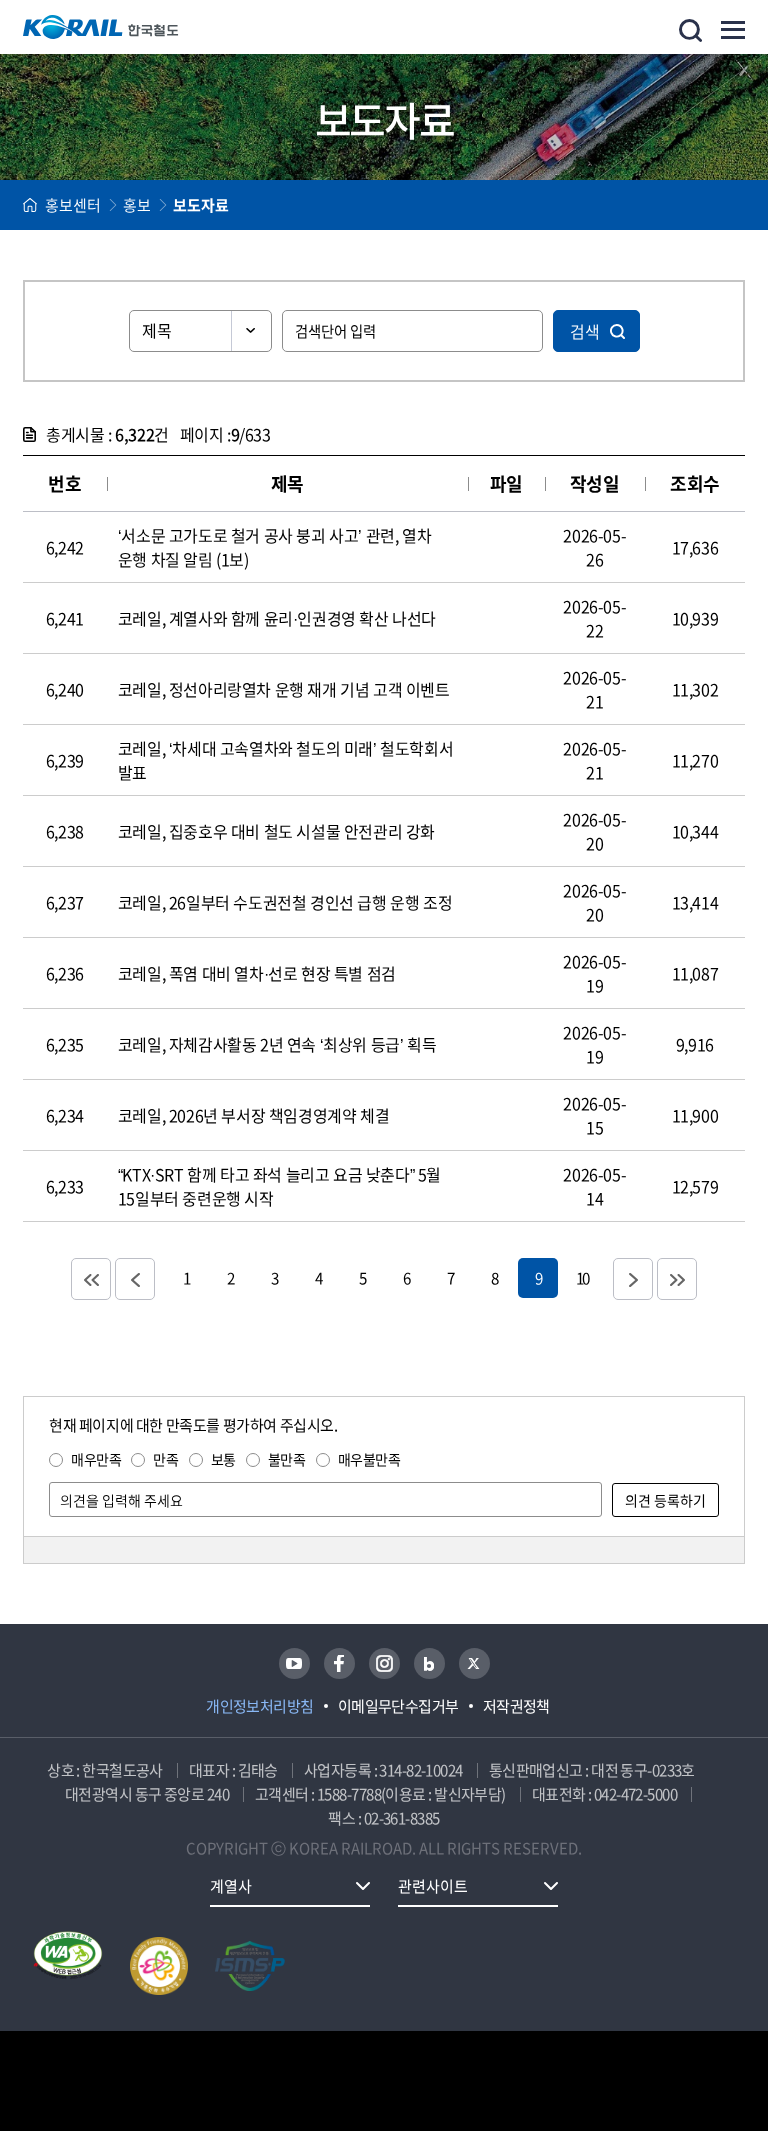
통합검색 (690, 30)
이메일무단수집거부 (398, 1706)
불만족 (287, 1459)
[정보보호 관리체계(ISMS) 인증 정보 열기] (250, 1966)
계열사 (231, 1886)
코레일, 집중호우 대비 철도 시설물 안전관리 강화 (276, 831)
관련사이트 (433, 1886)
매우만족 (96, 1459)
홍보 (137, 205)
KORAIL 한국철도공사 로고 (101, 27)
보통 (223, 1459)
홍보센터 (73, 205)
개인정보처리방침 (260, 1706)
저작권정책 (516, 1706)
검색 (585, 331)
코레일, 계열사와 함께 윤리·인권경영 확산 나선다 (277, 618)
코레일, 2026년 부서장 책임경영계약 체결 (253, 1115)
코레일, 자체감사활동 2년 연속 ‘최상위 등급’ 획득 (277, 1044)
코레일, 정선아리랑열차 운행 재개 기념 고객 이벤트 (284, 689)
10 (582, 1277)
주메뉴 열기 (733, 30)
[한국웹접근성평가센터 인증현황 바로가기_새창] (68, 1966)
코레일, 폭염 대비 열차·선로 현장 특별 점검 (257, 973)
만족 (165, 1459)
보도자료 (201, 205)
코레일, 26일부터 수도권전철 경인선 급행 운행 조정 (285, 902)
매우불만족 (369, 1459)
